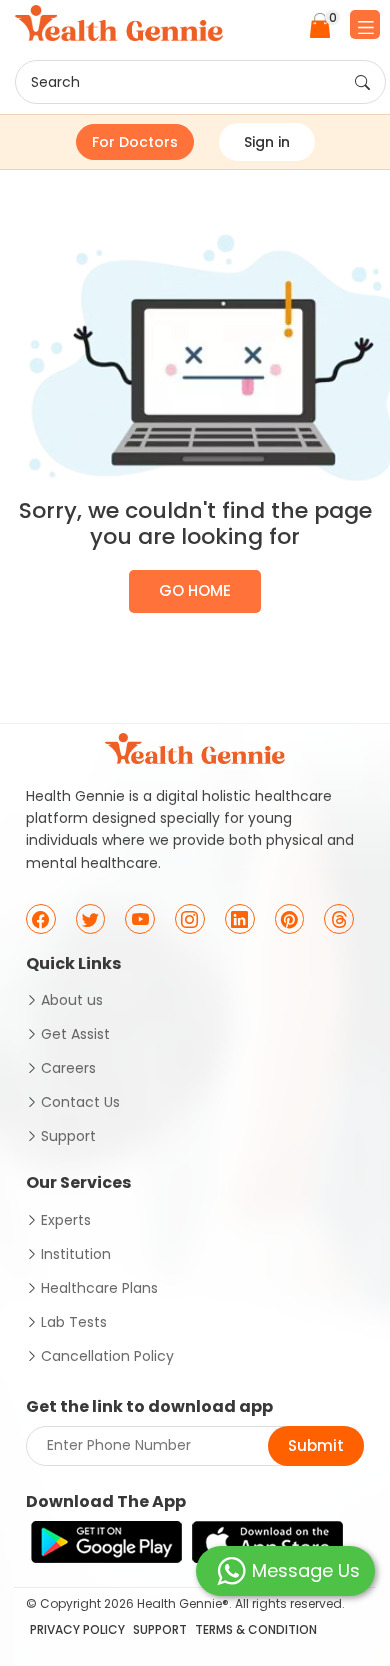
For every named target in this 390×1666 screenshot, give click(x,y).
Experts (66, 1220)
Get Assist (75, 1034)
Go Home (195, 590)
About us (72, 1000)
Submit (316, 1445)
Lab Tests (74, 1322)
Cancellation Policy (107, 1356)
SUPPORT (160, 1629)
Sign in (267, 142)
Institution (76, 1254)
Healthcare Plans (99, 1288)
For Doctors (135, 142)
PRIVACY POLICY (77, 1629)
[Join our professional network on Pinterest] (290, 919)
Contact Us (80, 1102)
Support (68, 1136)
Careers (68, 1068)
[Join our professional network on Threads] (339, 919)
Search (55, 82)
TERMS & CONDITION (256, 1629)
